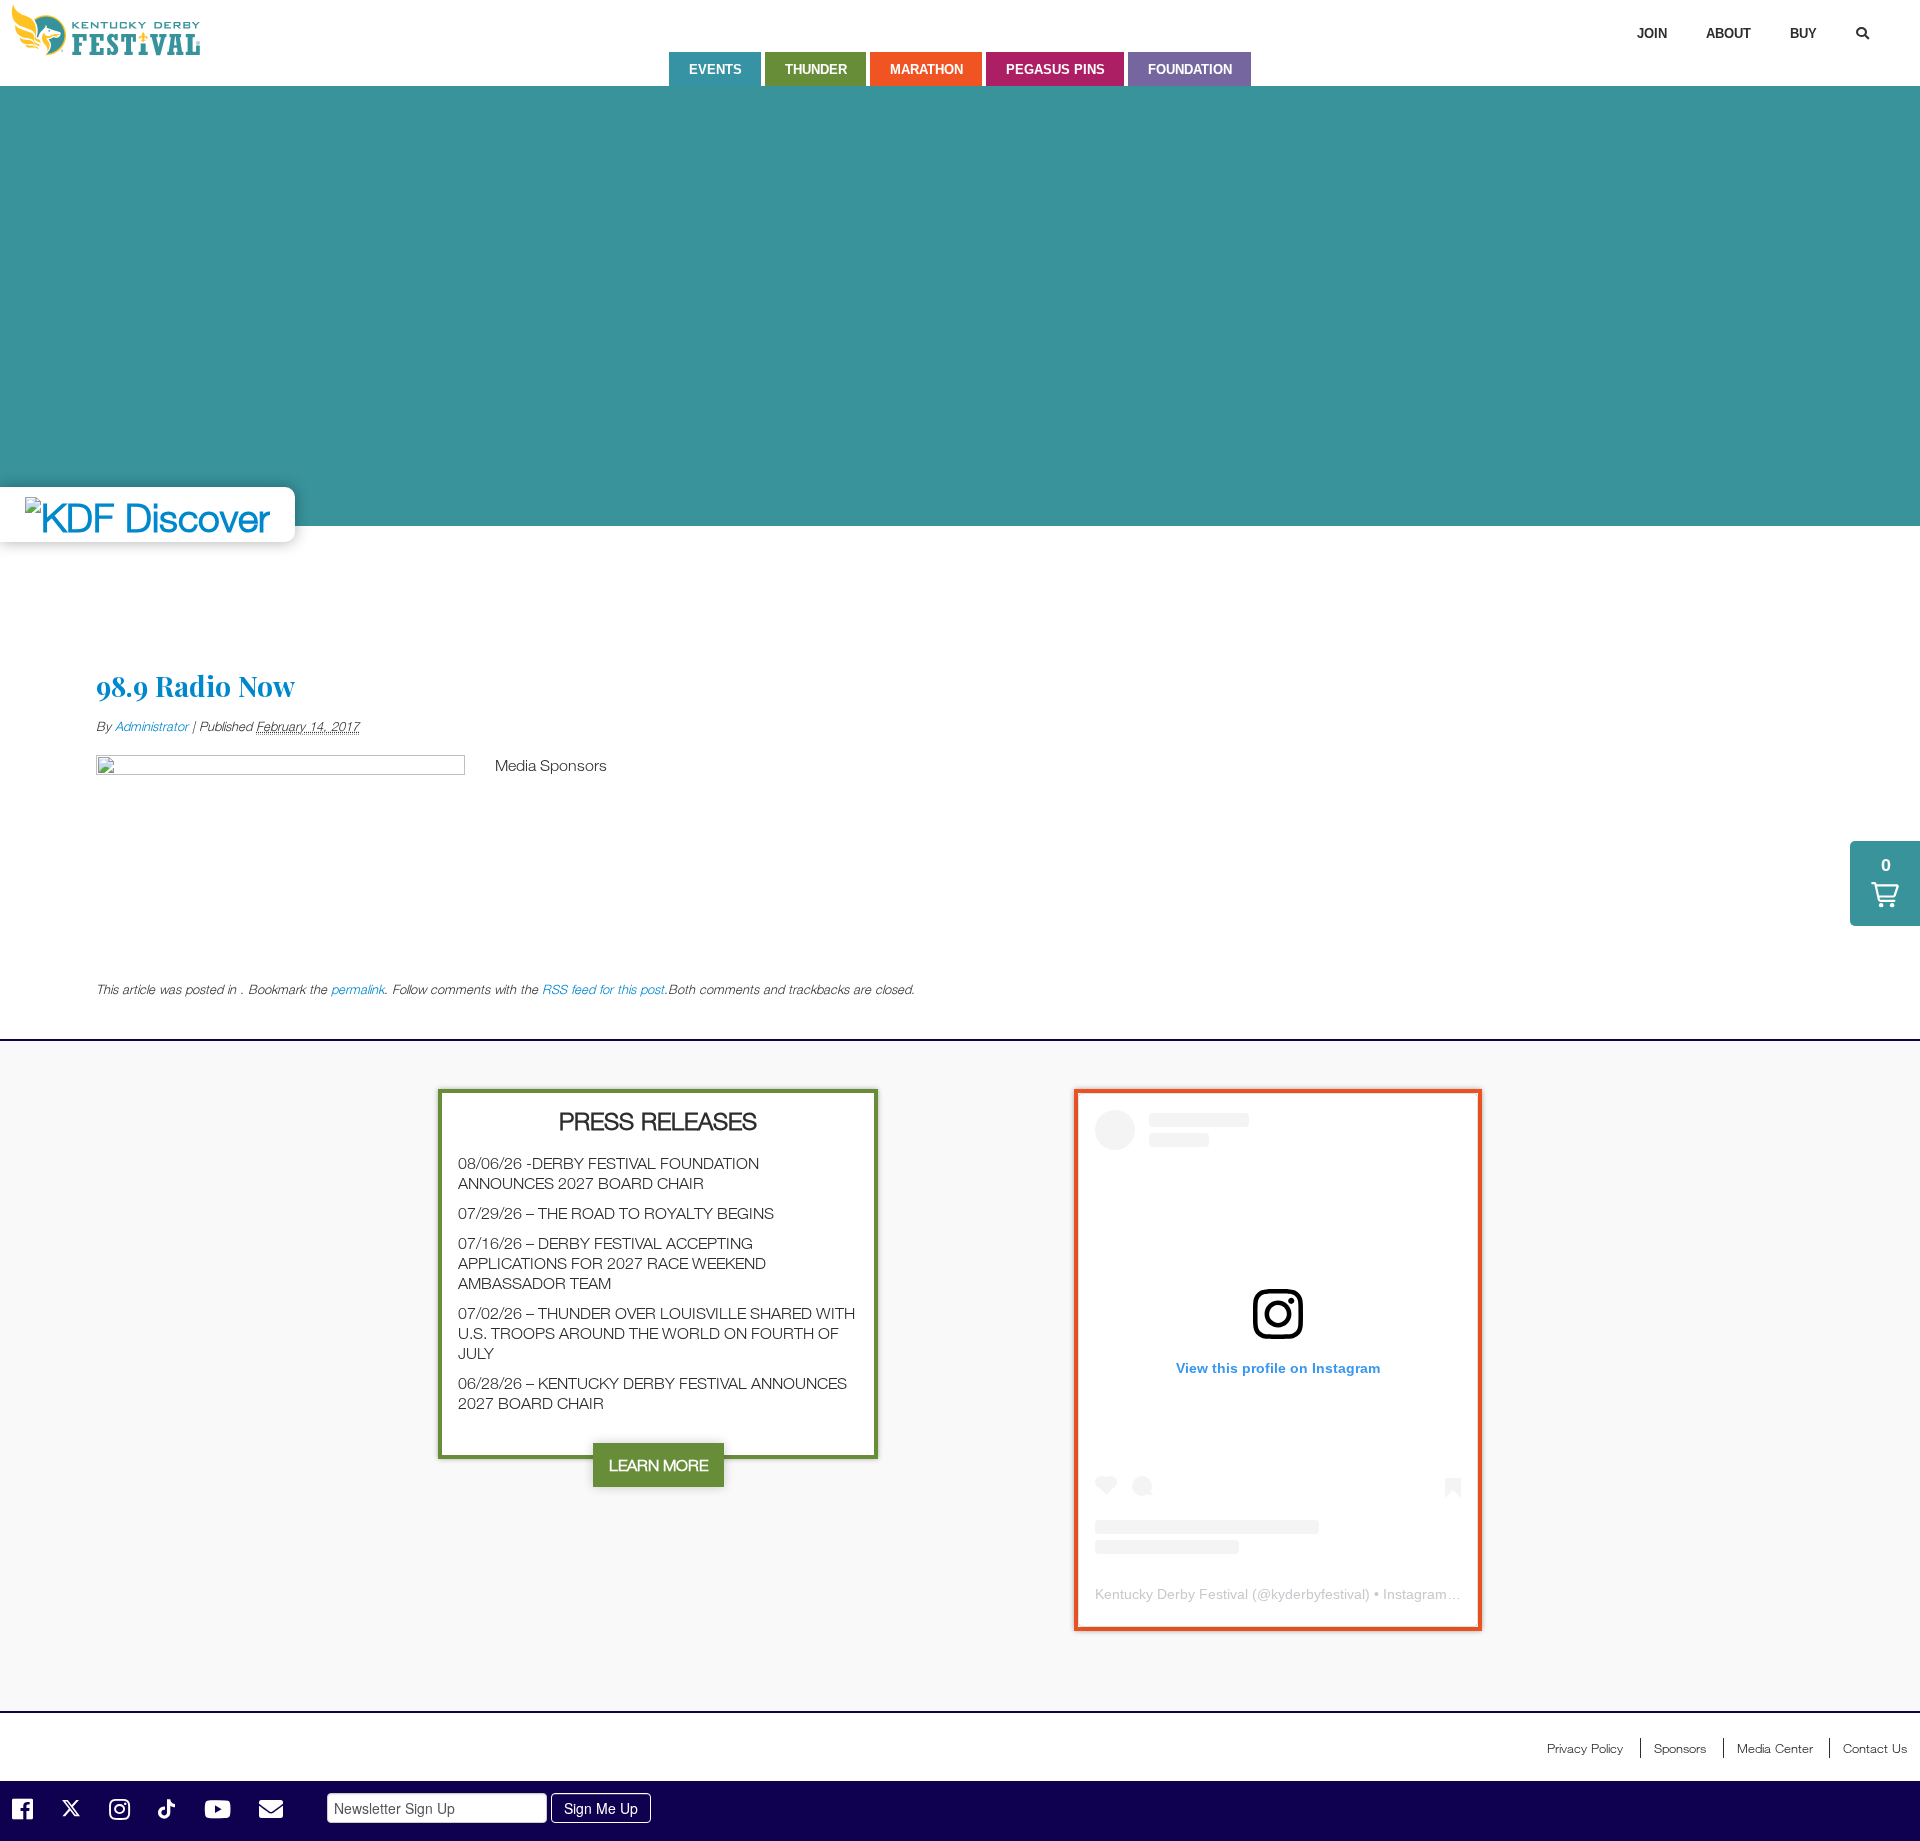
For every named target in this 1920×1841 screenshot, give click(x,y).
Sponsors (1680, 1748)
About (1728, 33)
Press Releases (658, 1120)
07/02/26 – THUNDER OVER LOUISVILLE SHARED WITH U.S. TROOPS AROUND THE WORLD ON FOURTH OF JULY (656, 1333)
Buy (1803, 33)
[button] (1885, 883)
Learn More (658, 1465)
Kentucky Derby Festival (117, 30)
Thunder (816, 69)
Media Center (1775, 1748)
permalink (357, 989)
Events (715, 69)
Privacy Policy (1585, 1748)
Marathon (926, 69)
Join (1652, 33)
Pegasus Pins (1055, 69)
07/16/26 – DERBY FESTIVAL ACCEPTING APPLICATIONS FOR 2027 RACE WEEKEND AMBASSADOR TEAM (612, 1263)
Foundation (1190, 69)
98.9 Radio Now (195, 685)
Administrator (151, 726)
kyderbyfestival (1318, 1594)
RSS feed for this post (603, 989)
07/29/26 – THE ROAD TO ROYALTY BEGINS (616, 1213)
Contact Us (1875, 1748)
